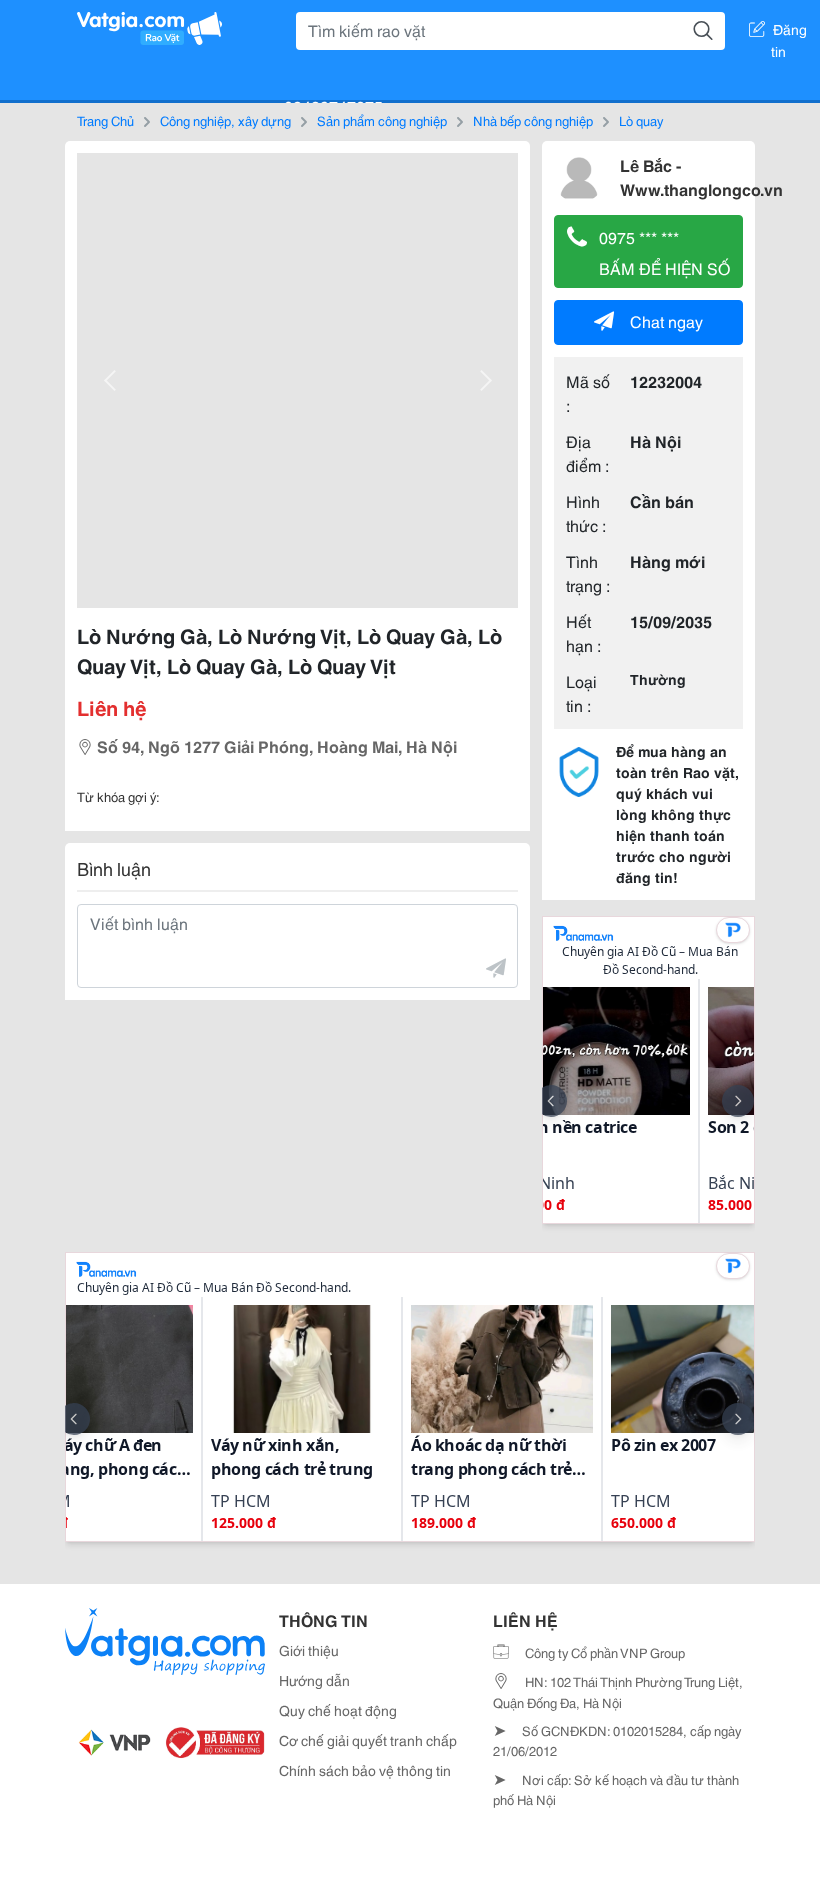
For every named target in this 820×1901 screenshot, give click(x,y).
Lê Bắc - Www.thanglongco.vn (701, 176)
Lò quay (641, 120)
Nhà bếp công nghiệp (533, 120)
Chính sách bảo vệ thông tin (365, 1770)
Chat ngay (666, 320)
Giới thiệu (309, 1650)
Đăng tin (789, 33)
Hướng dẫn (314, 1680)
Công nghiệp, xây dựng (225, 120)
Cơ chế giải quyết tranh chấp (368, 1740)
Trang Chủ (105, 120)
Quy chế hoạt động (338, 1710)
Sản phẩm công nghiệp (382, 120)
